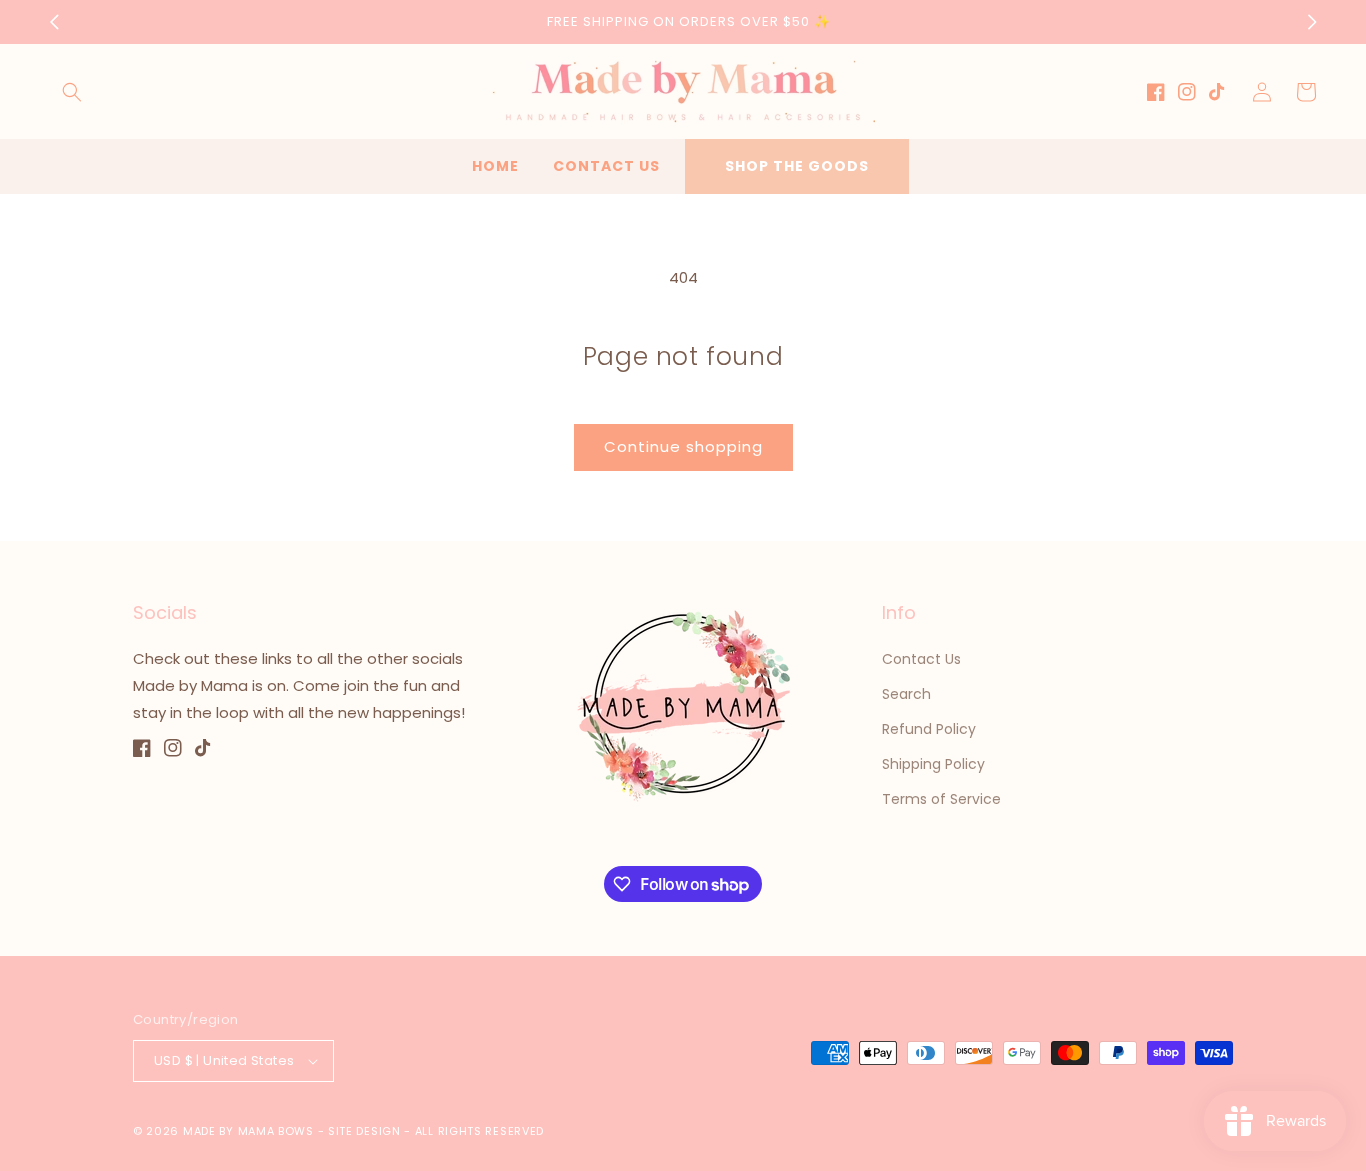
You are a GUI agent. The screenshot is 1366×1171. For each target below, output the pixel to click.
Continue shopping (683, 446)
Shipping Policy (933, 764)
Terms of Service (941, 799)
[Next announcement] (1312, 22)
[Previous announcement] (54, 22)
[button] (72, 92)
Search (906, 694)
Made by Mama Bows (248, 1131)
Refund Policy (929, 729)
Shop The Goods (797, 166)
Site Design (364, 1131)
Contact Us (921, 659)
